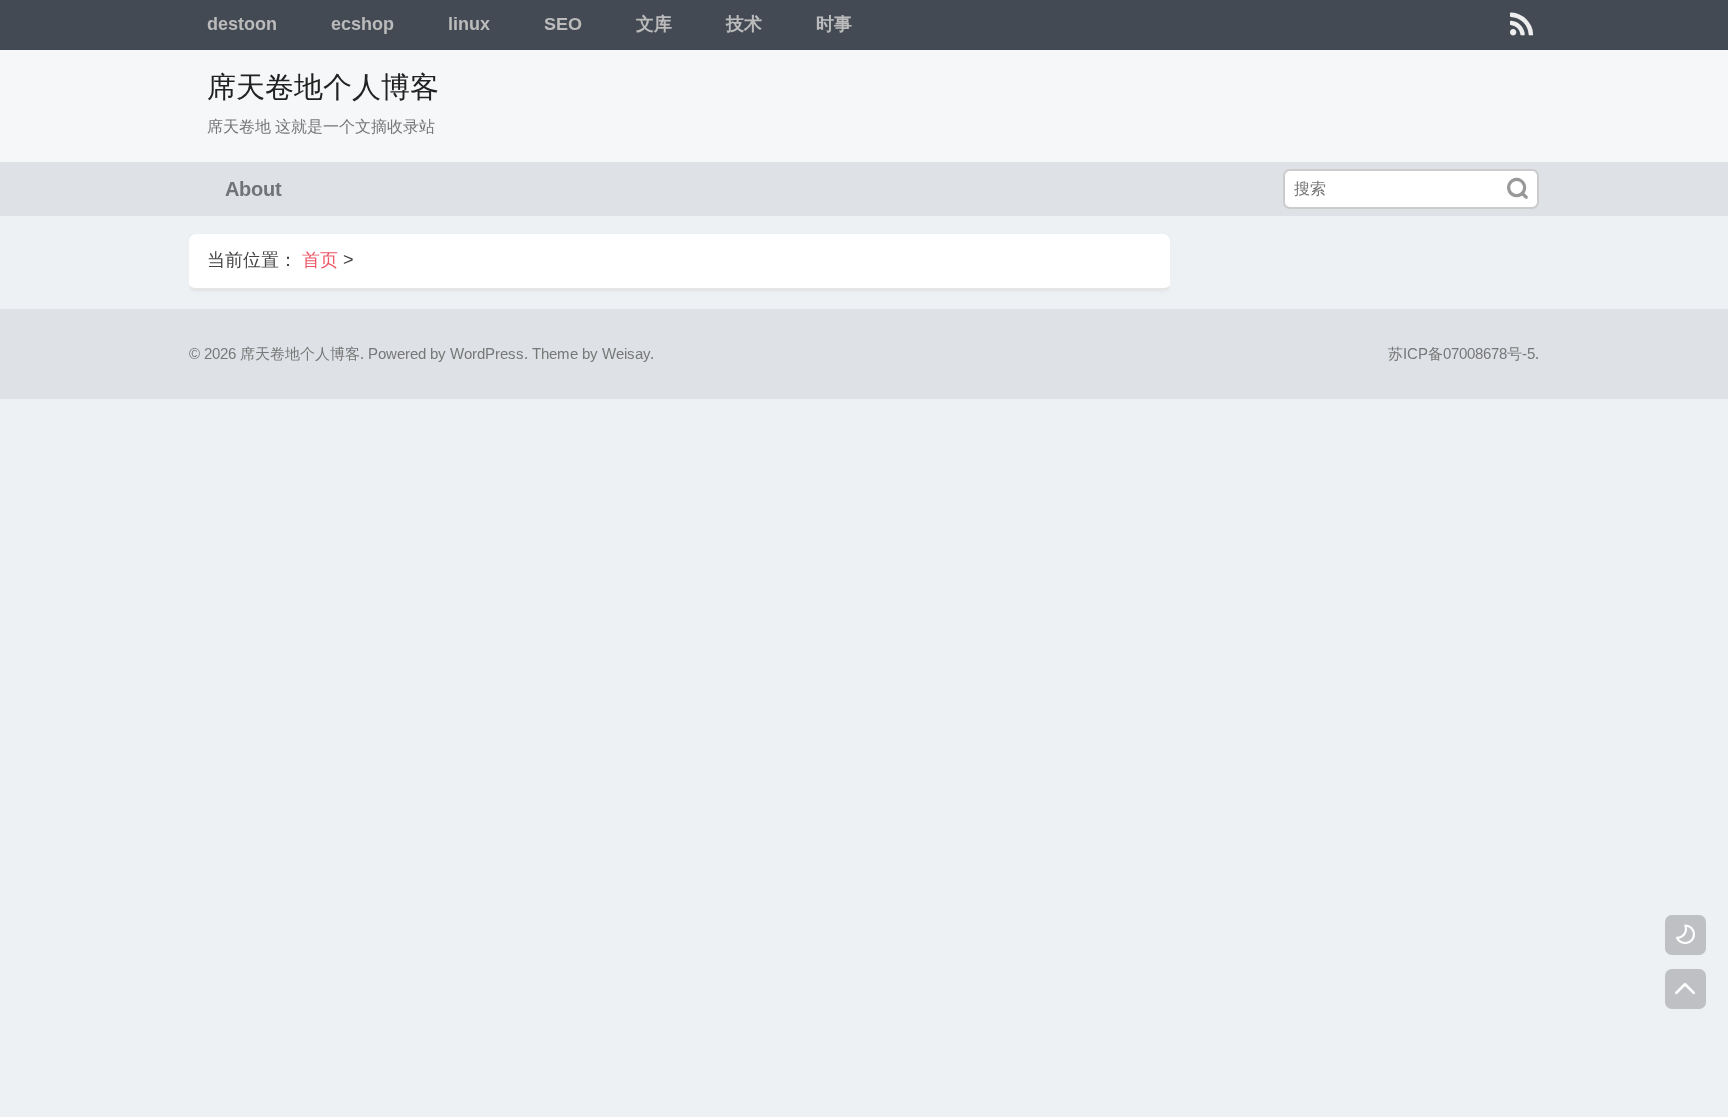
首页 (320, 260)
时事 (834, 24)
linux (469, 24)
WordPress (487, 353)
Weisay (626, 353)
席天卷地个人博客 (323, 87)
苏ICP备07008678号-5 (1461, 353)
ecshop (362, 24)
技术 (744, 24)
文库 (654, 24)
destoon (242, 24)
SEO (563, 24)
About (253, 189)
